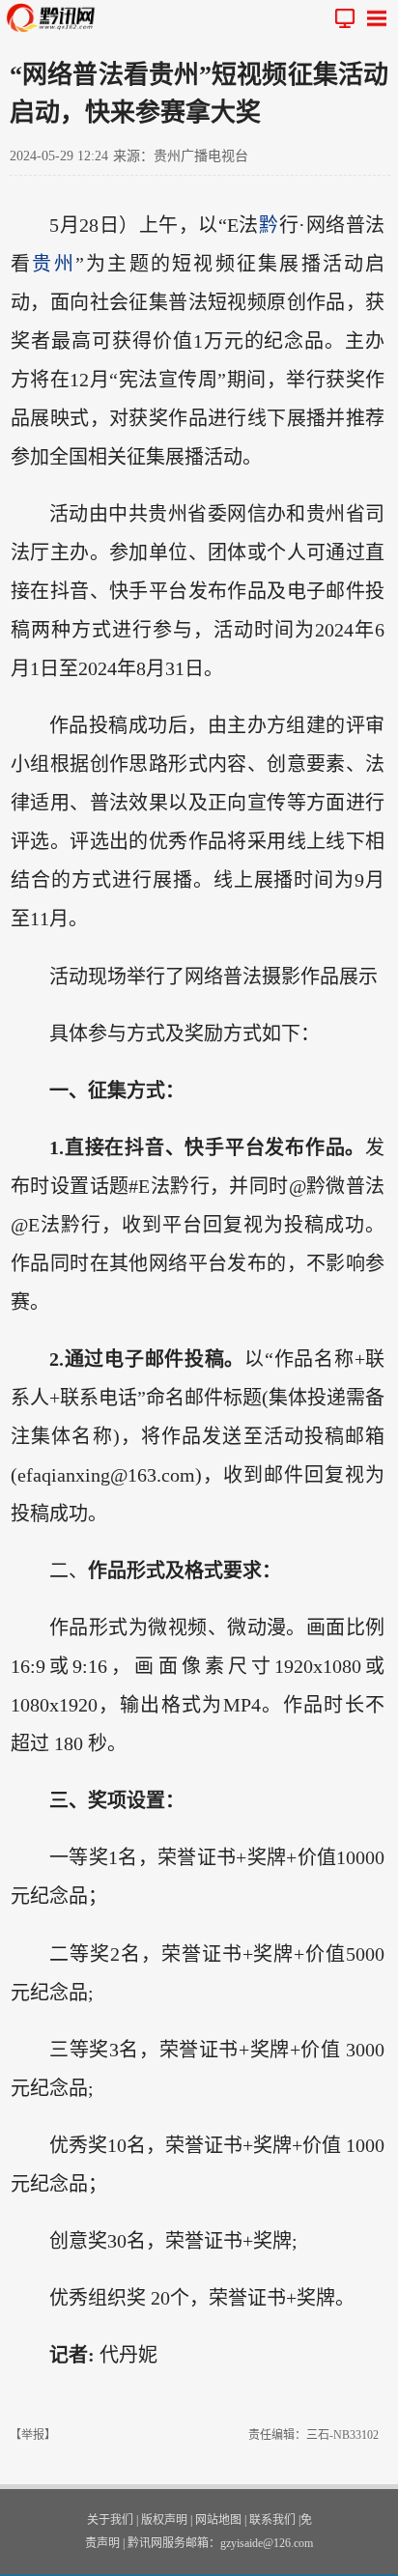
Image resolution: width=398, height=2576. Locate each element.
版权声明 (164, 2520)
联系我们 (272, 2520)
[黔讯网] (56, 18)
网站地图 (218, 2520)
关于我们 (110, 2520)
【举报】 (33, 2435)
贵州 (54, 264)
